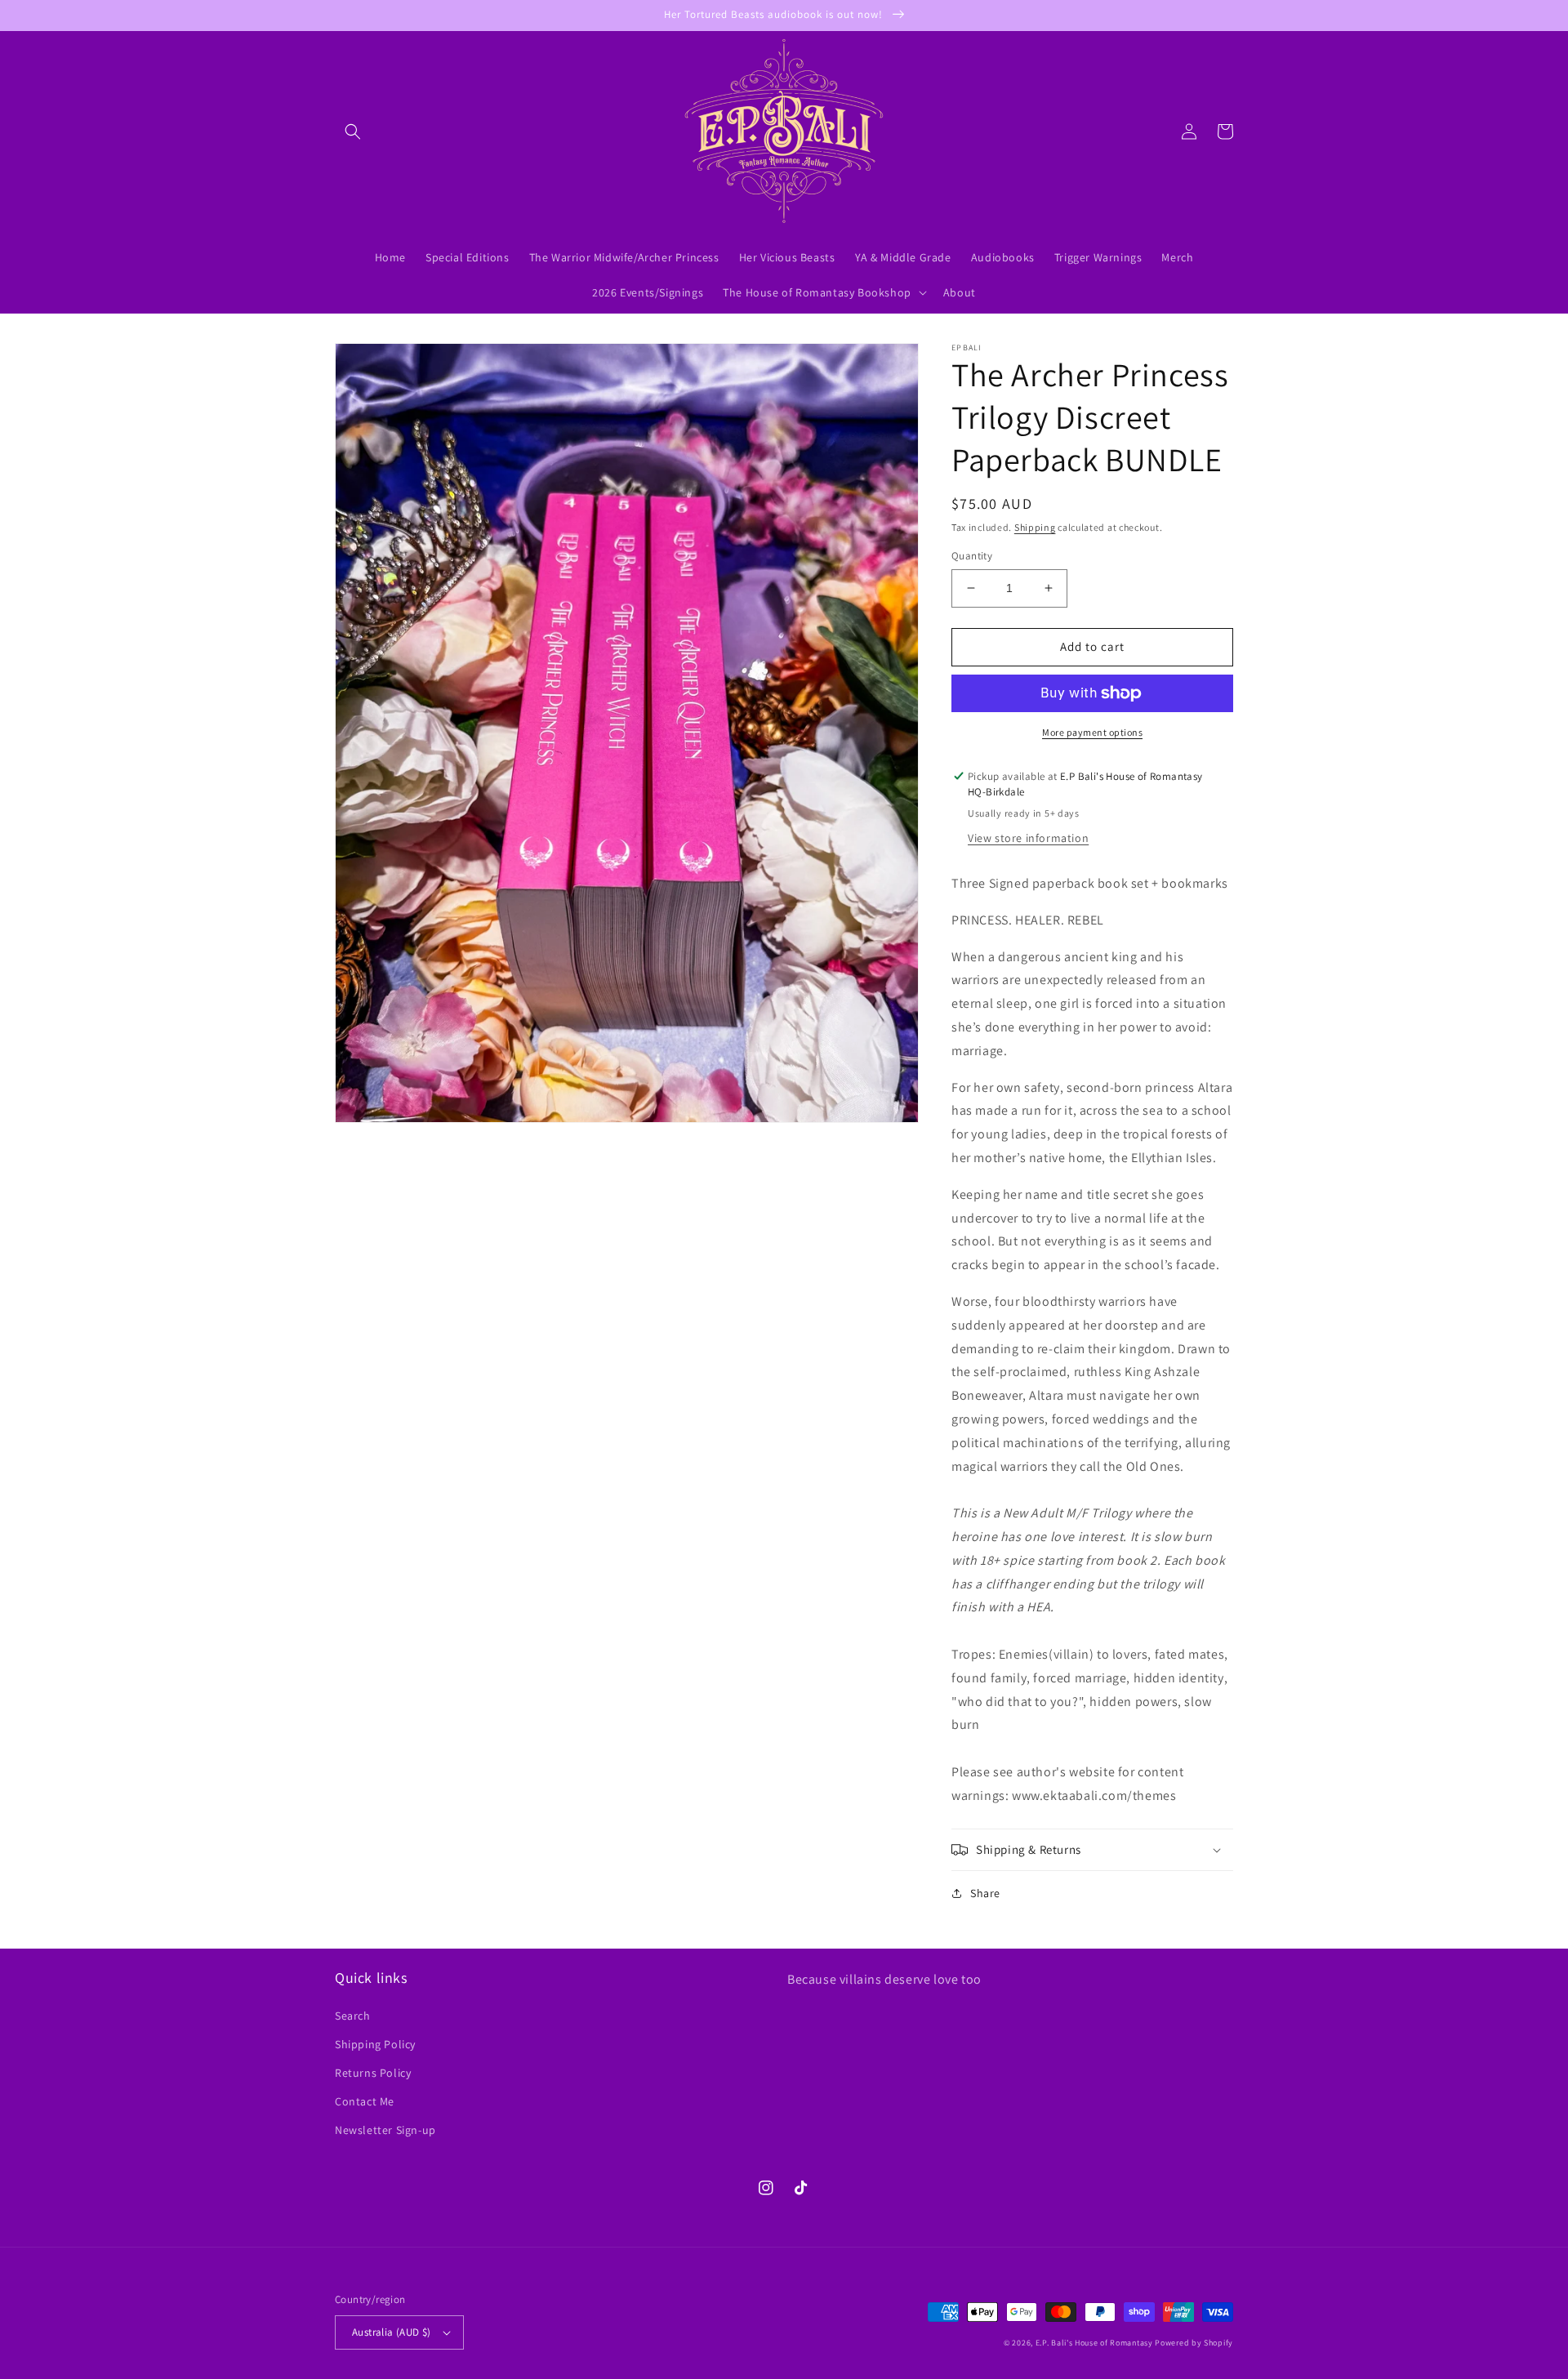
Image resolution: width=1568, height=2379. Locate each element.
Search (353, 2016)
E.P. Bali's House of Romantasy (1094, 2343)
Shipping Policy (375, 2044)
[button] (353, 131)
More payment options (1092, 732)
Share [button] (985, 1893)
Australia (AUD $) (392, 2332)
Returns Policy (373, 2073)
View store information (1028, 838)
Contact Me (365, 2101)
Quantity (972, 556)
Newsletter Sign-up (385, 2130)
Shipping (1035, 527)
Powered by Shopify (1194, 2343)
